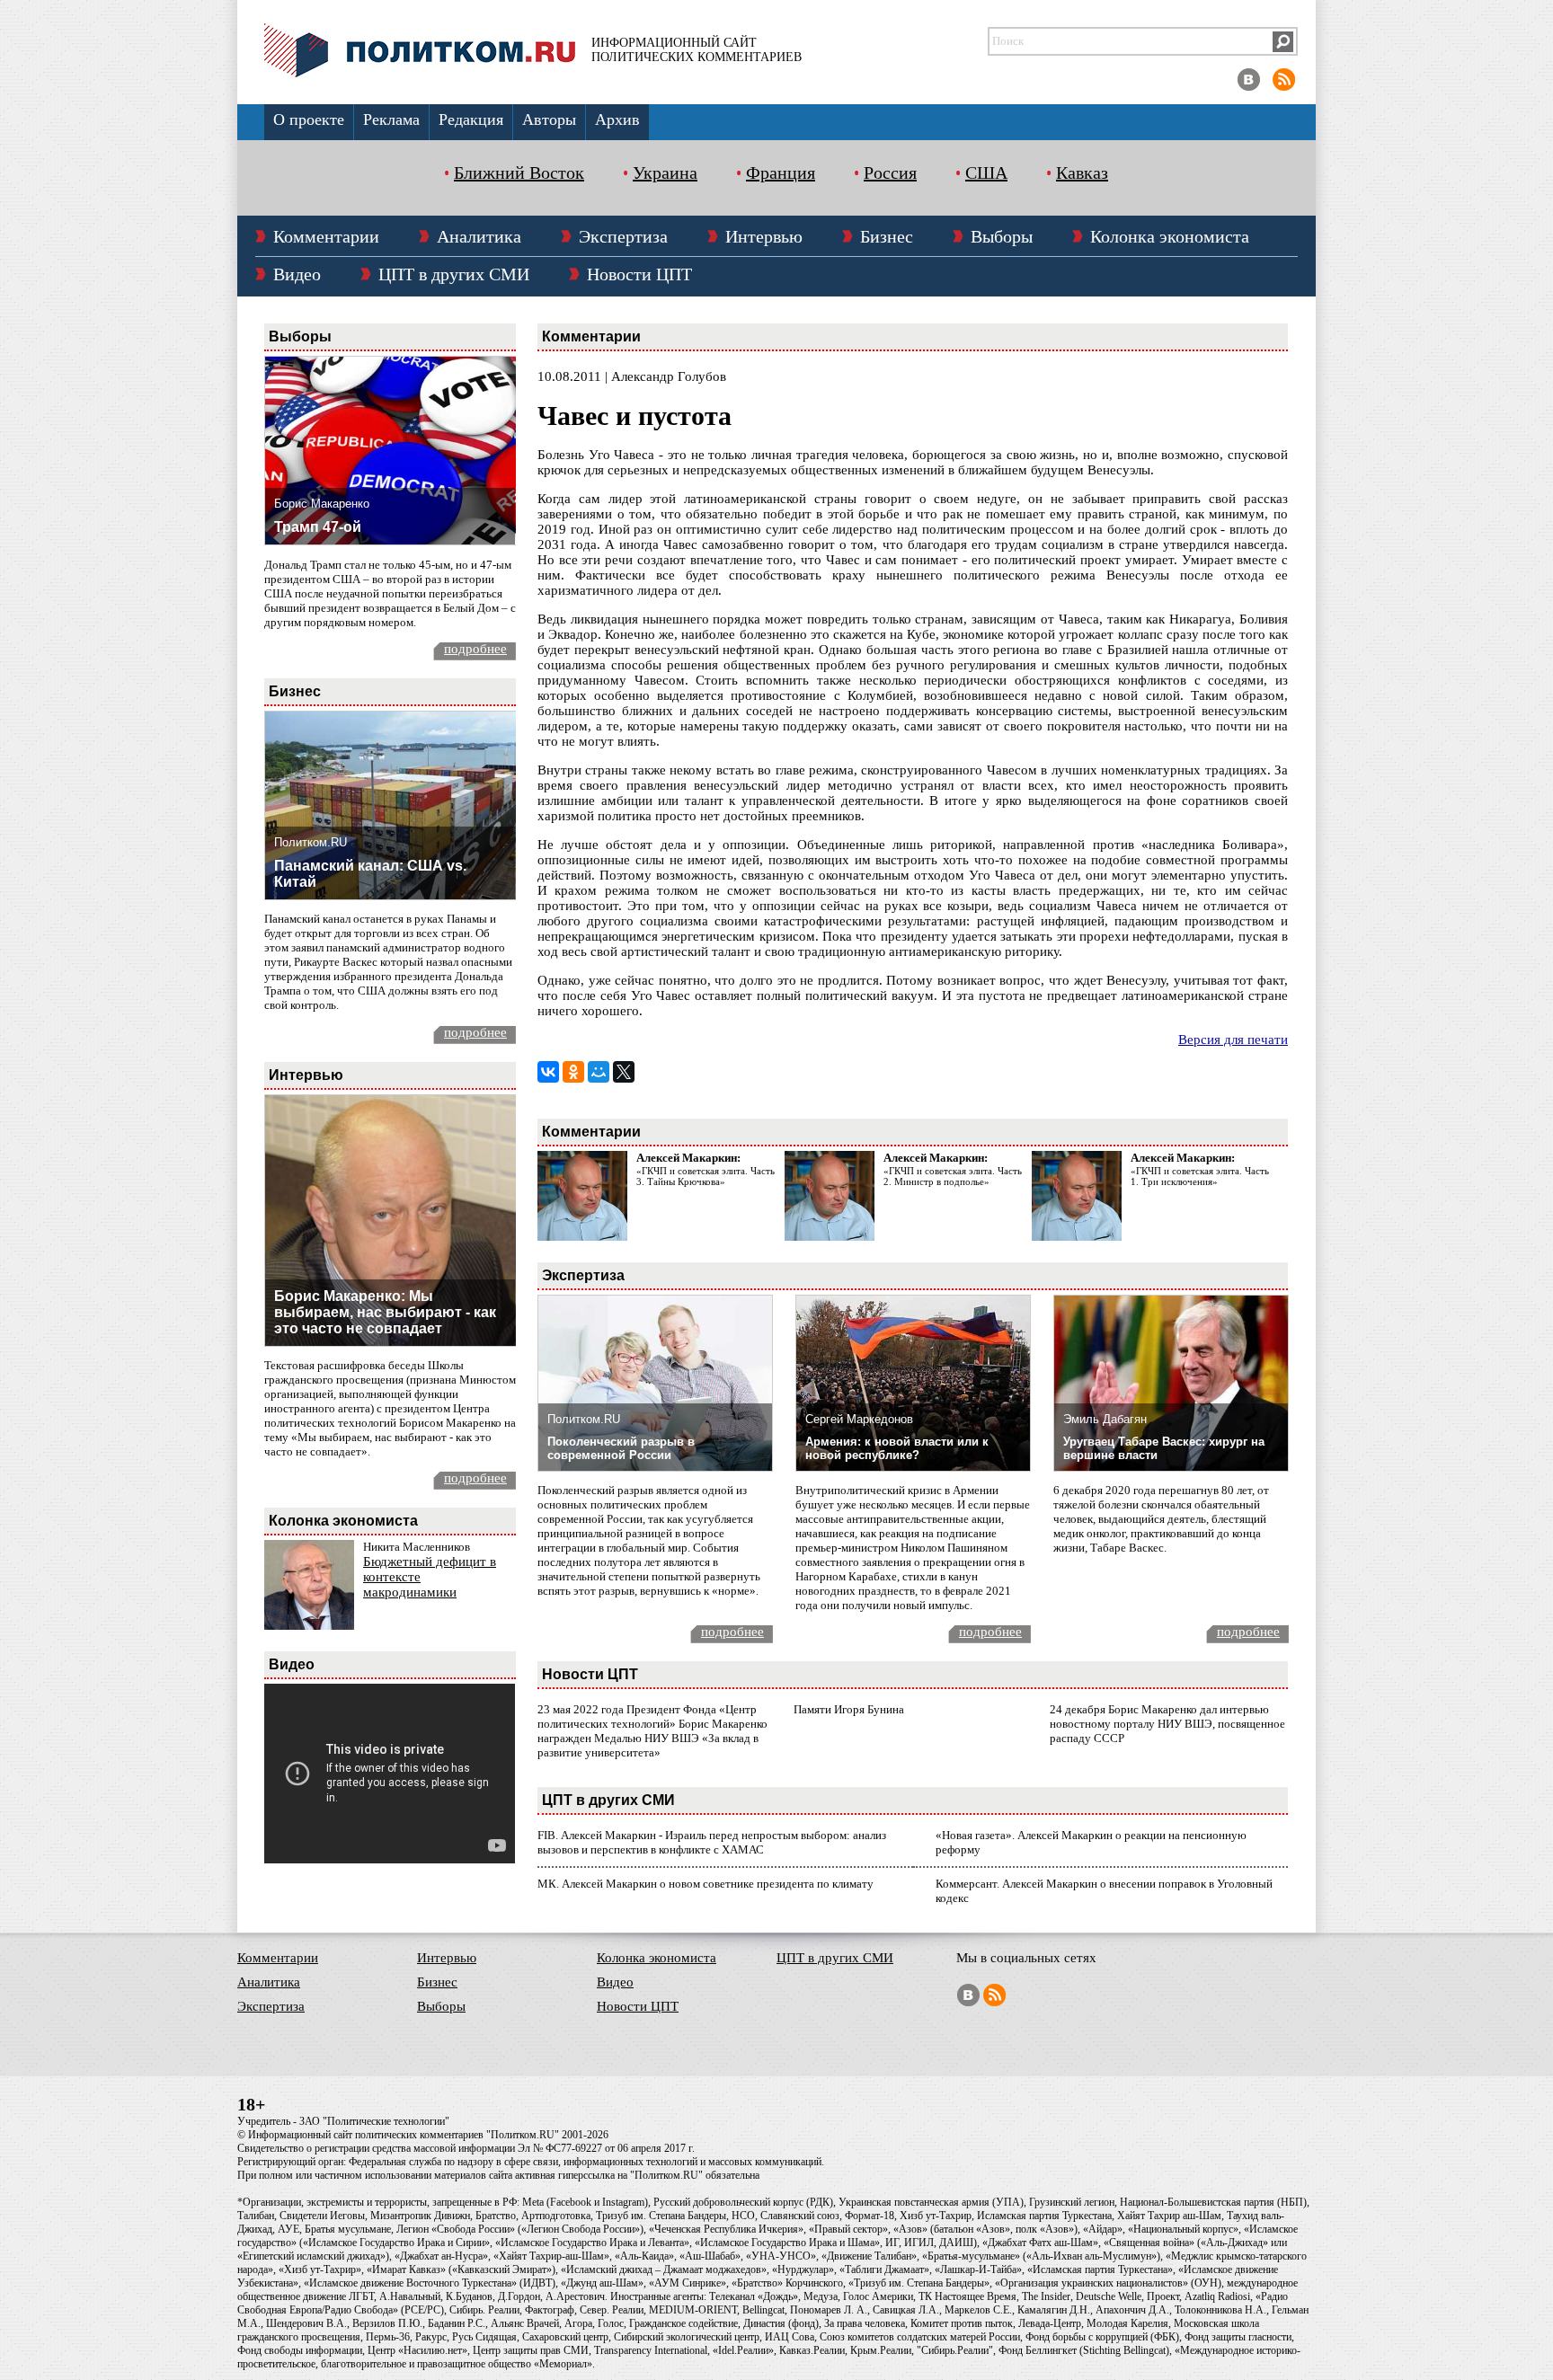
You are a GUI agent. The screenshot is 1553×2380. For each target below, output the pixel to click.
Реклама (391, 119)
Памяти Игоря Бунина (849, 1709)
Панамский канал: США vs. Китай (370, 874)
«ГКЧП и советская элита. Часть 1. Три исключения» (1200, 1176)
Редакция (471, 119)
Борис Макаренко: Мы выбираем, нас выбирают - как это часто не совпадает (385, 1312)
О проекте (309, 119)
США (986, 173)
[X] (624, 1072)
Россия (890, 173)
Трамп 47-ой (318, 527)
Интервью (764, 236)
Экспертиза (623, 236)
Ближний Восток (519, 173)
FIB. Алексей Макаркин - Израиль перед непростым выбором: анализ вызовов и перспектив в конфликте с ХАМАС (712, 1842)
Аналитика (479, 236)
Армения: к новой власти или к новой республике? (897, 1448)
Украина (665, 173)
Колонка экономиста (1170, 236)
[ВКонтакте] (548, 1072)
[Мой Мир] (599, 1072)
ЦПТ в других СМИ (454, 274)
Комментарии (326, 236)
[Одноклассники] (573, 1072)
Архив (617, 119)
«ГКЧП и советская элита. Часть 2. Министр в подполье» (953, 1176)
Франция (781, 173)
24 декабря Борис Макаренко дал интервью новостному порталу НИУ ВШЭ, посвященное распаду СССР (1167, 1724)
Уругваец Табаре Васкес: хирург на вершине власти (1164, 1448)
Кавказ (1082, 173)
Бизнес (887, 236)
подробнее (475, 649)
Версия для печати (1233, 1040)
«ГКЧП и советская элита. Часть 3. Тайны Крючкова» (706, 1176)
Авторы (549, 119)
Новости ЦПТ (639, 274)
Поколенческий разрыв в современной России (621, 1448)
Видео (297, 274)
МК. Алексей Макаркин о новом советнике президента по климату (706, 1884)
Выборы (1002, 236)
